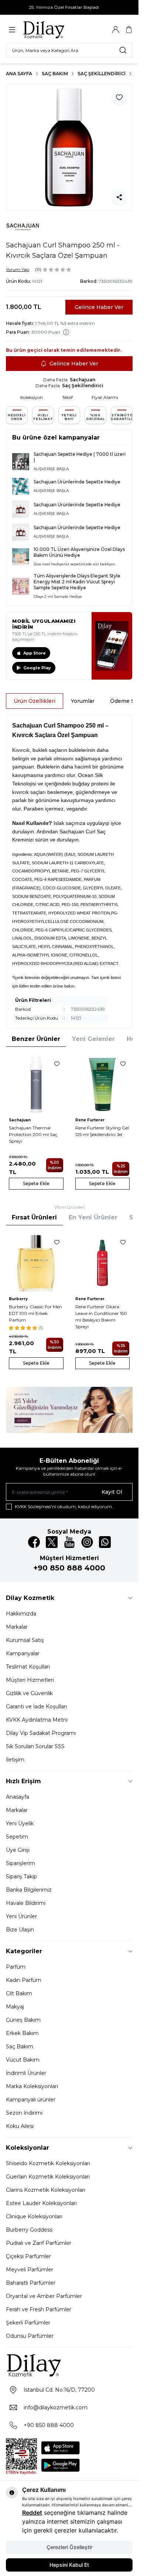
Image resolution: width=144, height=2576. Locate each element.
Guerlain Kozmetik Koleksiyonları (48, 2177)
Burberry (18, 1299)
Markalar (17, 1627)
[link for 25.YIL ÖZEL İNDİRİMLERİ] (69, 1410)
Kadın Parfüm (24, 1980)
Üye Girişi (18, 1850)
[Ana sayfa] (58, 29)
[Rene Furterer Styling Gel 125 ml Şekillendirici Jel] (103, 1084)
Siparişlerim (20, 1863)
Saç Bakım (55, 74)
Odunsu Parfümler (30, 2336)
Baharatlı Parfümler (31, 2283)
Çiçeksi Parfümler (28, 2256)
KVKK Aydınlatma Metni (37, 1720)
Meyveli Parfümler (30, 2270)
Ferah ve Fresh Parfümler (39, 2309)
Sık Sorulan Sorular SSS (35, 1746)
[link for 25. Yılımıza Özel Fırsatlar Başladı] (69, 7)
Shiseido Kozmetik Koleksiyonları (48, 2163)
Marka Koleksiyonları (32, 2086)
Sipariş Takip (21, 1877)
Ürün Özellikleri (35, 701)
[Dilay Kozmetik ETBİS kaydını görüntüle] (21, 2457)
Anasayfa (18, 1797)
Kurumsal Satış (25, 1640)
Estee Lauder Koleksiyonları (41, 2203)
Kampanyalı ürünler (31, 2100)
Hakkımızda (21, 1614)
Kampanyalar (23, 1653)
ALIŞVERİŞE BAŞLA (51, 469)
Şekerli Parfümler (28, 2323)
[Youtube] (69, 1542)
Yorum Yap (18, 269)
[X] (52, 1542)
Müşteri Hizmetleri (30, 1680)
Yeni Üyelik (20, 1823)
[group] (69, 147)
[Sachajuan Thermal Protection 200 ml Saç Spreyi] (36, 1084)
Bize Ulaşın (20, 1930)
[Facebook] (34, 1542)
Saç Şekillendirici (102, 74)
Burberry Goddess (29, 2230)
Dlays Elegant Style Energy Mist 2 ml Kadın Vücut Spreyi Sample (77, 582)
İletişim (15, 1760)
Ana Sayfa (19, 74)
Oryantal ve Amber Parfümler (44, 2296)
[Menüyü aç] (12, 30)
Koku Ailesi (20, 2126)
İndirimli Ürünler (26, 2073)
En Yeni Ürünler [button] (93, 1217)
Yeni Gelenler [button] (93, 1039)
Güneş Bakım (23, 2020)
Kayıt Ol (112, 1492)
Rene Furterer (90, 1120)
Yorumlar (83, 701)
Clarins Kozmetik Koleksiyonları (46, 2190)
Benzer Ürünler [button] (36, 1039)
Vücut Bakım (23, 2060)
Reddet (32, 2513)
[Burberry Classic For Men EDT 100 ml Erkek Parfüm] (36, 1263)
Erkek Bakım (22, 2033)
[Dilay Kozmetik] (69, 2365)
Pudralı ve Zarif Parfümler (39, 2243)
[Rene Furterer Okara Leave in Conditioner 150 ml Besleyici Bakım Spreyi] (103, 1263)
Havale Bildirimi (26, 1903)
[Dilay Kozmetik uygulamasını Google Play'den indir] (61, 2465)
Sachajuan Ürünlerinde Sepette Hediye (77, 482)
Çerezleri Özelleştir (69, 2547)
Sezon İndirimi (24, 2113)
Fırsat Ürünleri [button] (34, 1217)
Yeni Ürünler (21, 1916)
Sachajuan (83, 380)
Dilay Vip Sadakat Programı (41, 1733)
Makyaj (15, 2007)
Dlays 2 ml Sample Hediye (58, 596)
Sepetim (17, 1837)
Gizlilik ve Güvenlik (29, 1693)
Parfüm (16, 1967)
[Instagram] (87, 1542)
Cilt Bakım (19, 1993)
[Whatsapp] (105, 1542)
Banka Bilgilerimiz (29, 1890)
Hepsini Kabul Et (69, 2565)
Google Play (37, 668)
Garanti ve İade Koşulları (36, 1707)
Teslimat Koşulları (28, 1667)
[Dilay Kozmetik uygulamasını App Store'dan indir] (61, 2448)
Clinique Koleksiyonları (34, 2216)
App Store (35, 653)
